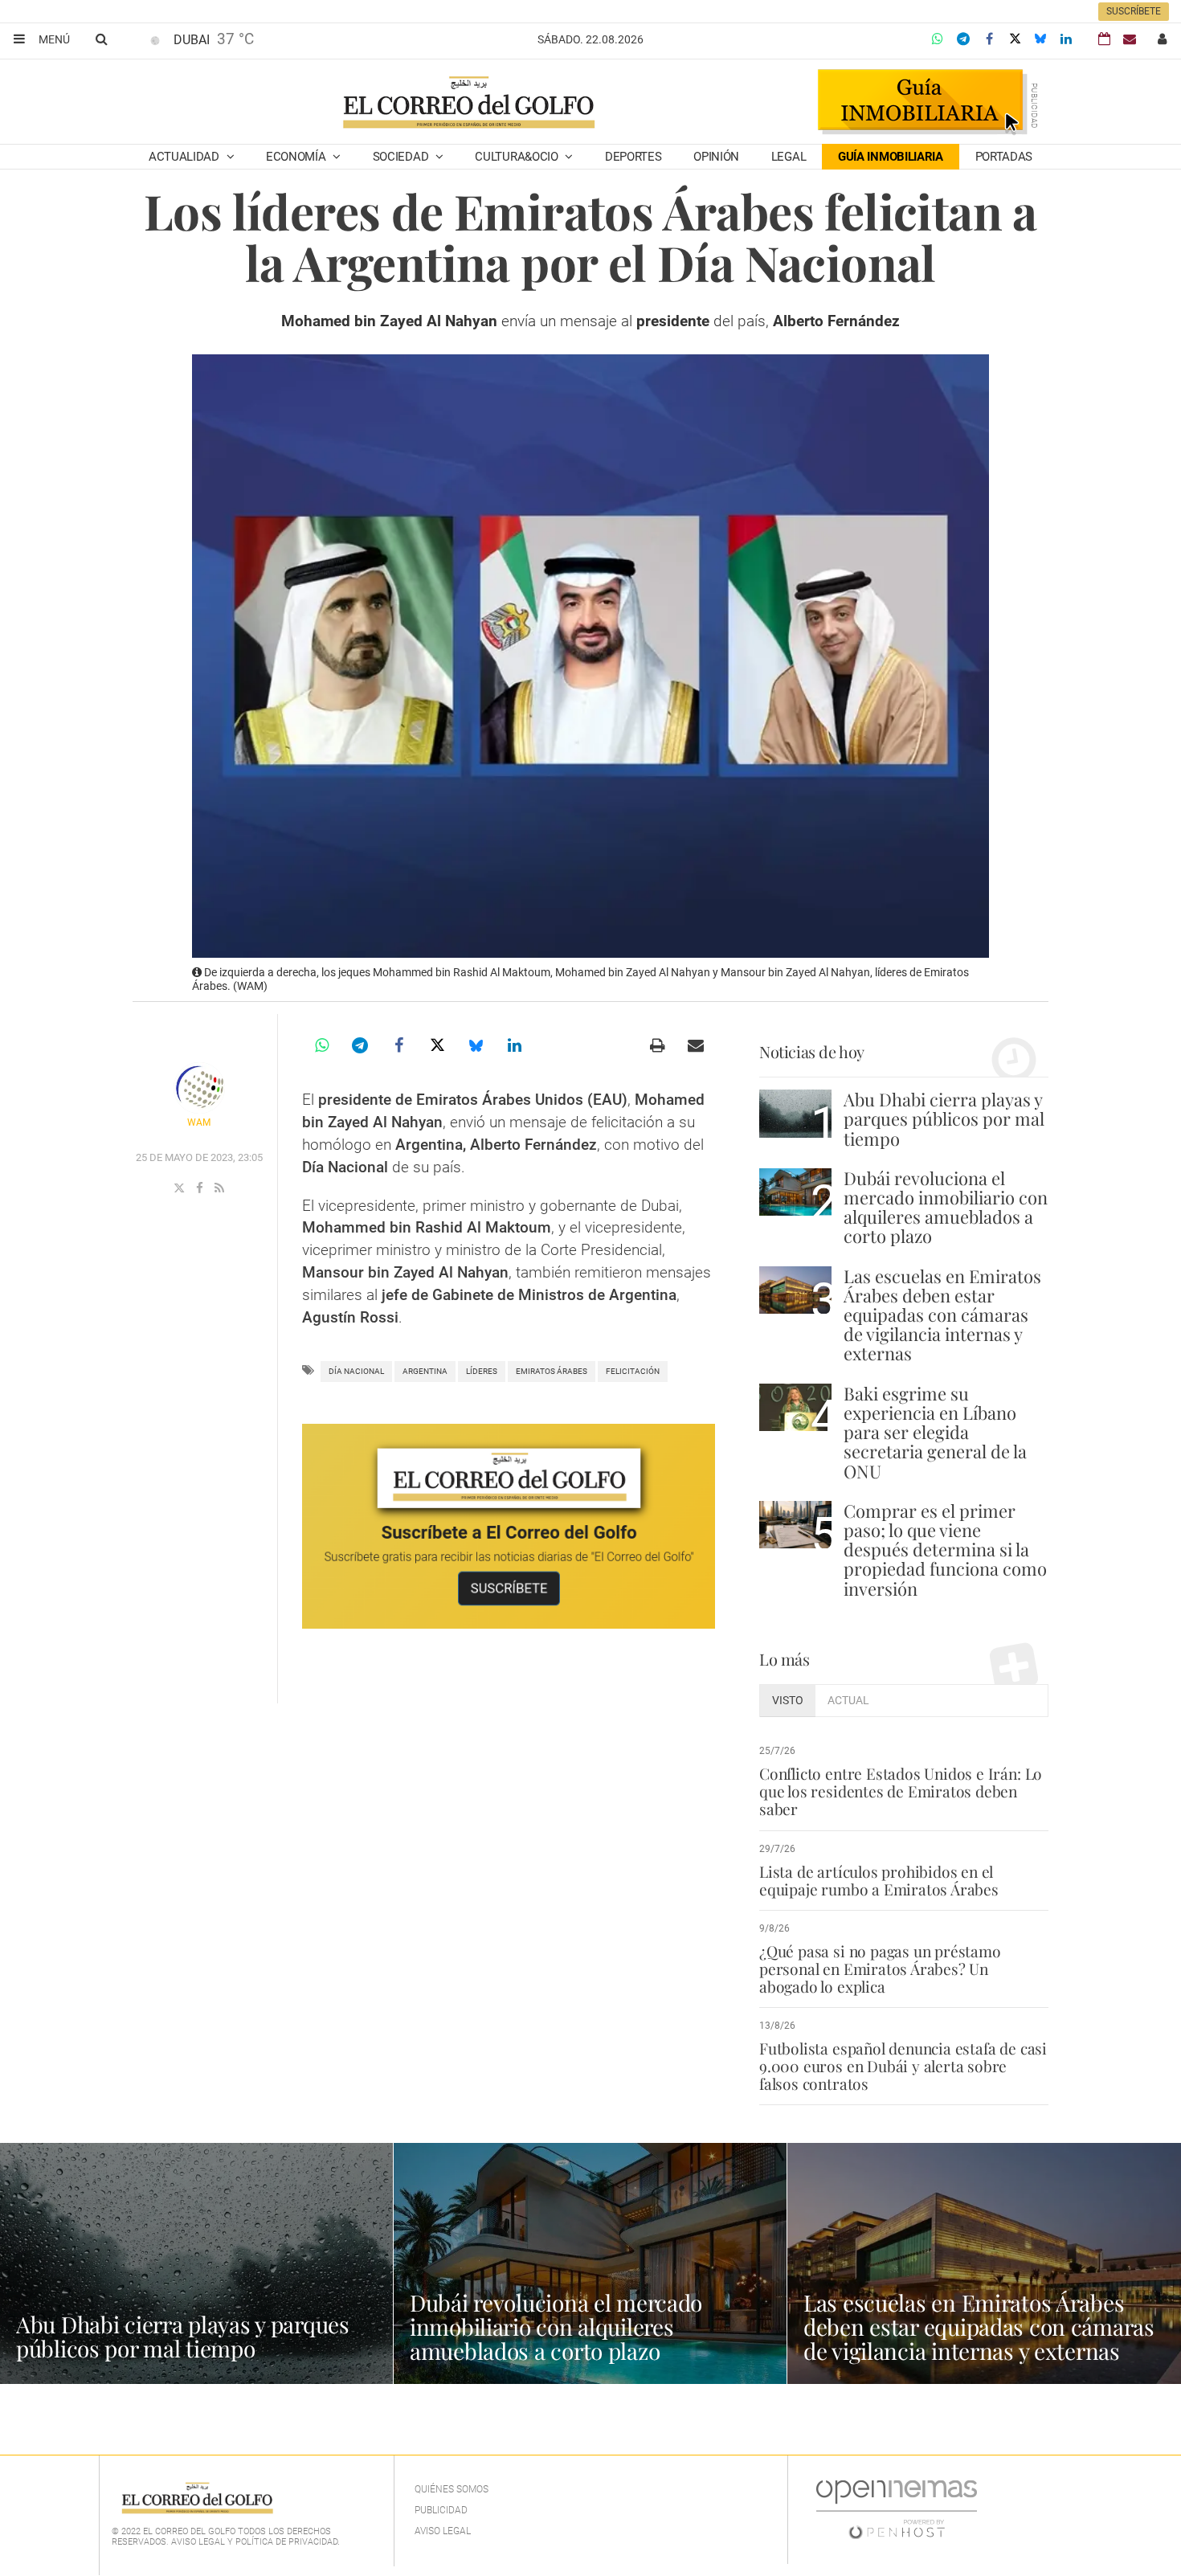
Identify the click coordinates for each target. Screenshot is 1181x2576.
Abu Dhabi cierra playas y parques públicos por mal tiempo (944, 1118)
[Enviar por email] (696, 1045)
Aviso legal (443, 2531)
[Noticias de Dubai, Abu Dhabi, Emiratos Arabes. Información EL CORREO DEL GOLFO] (468, 104)
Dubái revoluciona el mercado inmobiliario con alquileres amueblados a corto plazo (946, 1207)
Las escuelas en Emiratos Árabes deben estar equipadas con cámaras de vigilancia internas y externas (942, 1315)
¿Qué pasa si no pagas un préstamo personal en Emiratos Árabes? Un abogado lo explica (880, 1969)
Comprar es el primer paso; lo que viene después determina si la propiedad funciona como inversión (945, 1550)
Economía (297, 157)
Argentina (425, 1371)
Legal (789, 157)
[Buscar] (101, 39)
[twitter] (181, 1188)
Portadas (1004, 157)
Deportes (633, 157)
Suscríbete (1134, 11)
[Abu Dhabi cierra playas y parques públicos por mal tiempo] (795, 1113)
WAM (199, 1122)
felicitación (633, 1371)
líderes (482, 1371)
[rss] (219, 1188)
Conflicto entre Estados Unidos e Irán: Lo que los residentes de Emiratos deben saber (901, 1791)
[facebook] (201, 1188)
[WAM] (199, 1088)
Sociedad (402, 157)
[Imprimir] (657, 1045)
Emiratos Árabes (552, 1371)
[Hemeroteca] (1104, 39)
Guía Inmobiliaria (891, 157)
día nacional (356, 1371)
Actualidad (186, 157)
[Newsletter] (1130, 39)
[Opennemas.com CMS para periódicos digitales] (897, 2509)
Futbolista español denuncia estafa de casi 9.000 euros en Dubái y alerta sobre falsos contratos (903, 2066)
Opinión (716, 157)
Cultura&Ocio (518, 157)
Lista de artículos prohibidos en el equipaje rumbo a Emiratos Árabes (879, 1880)
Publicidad (441, 2510)
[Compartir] (938, 39)
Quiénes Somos (452, 2489)
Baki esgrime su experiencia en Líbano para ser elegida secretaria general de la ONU (935, 1432)
